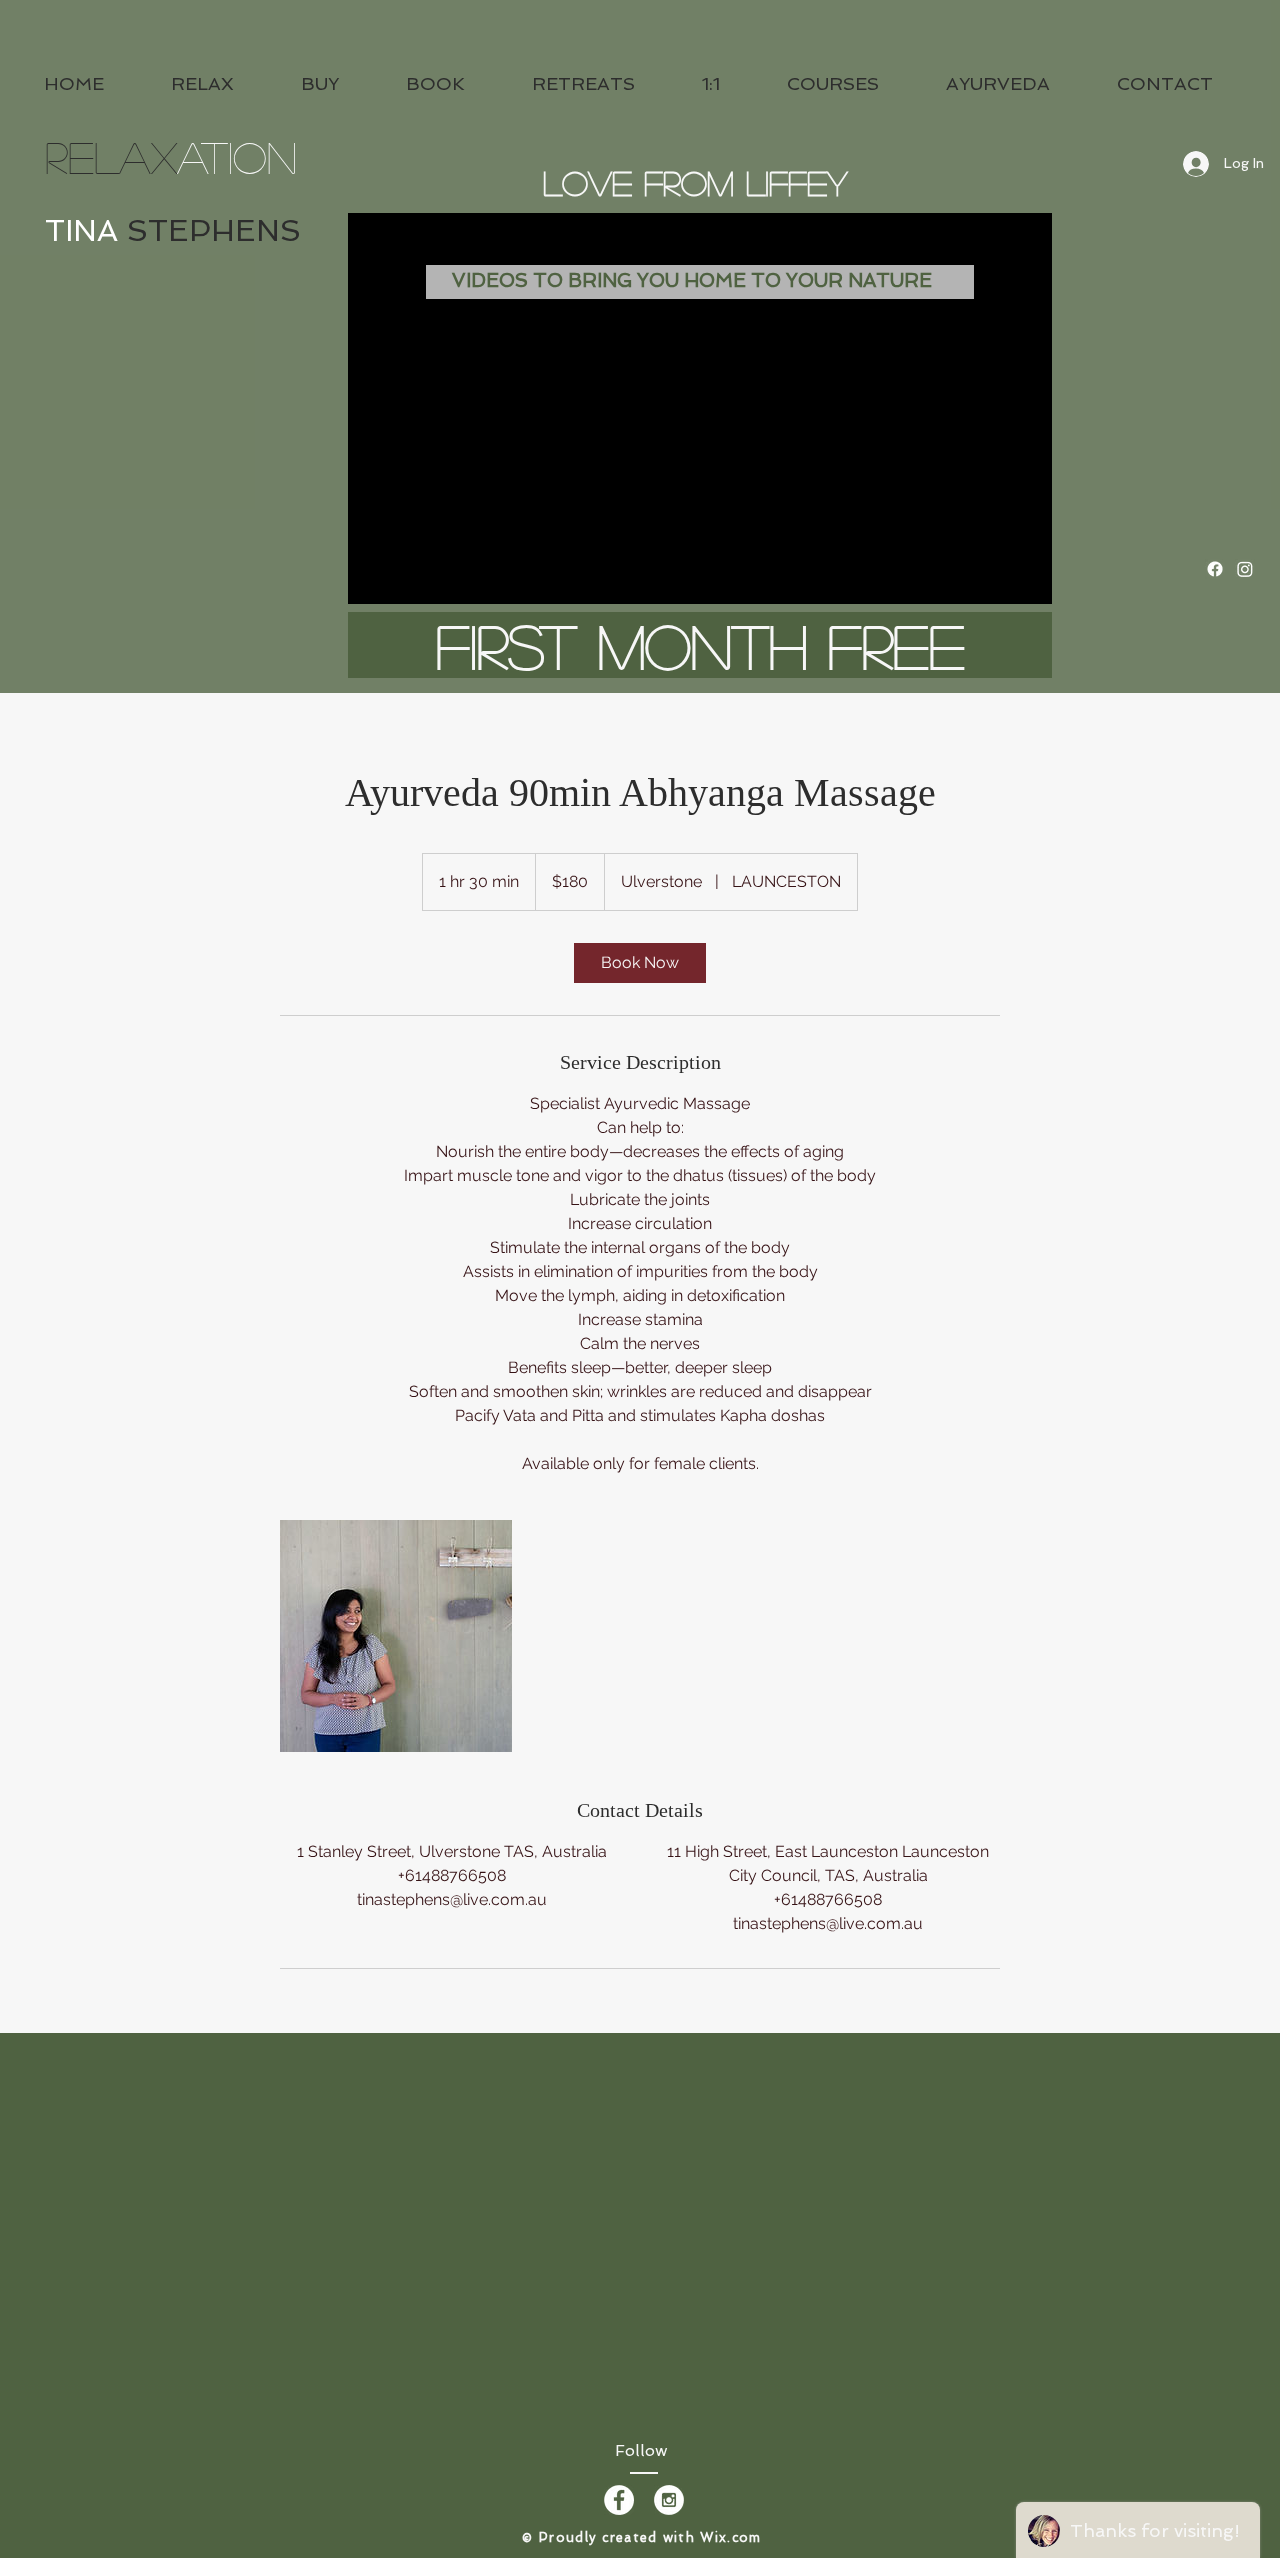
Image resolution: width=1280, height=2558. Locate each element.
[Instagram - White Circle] (669, 2500)
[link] (640, 963)
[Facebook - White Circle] (619, 2500)
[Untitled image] (396, 1636)
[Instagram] (1245, 569)
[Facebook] (1215, 569)
